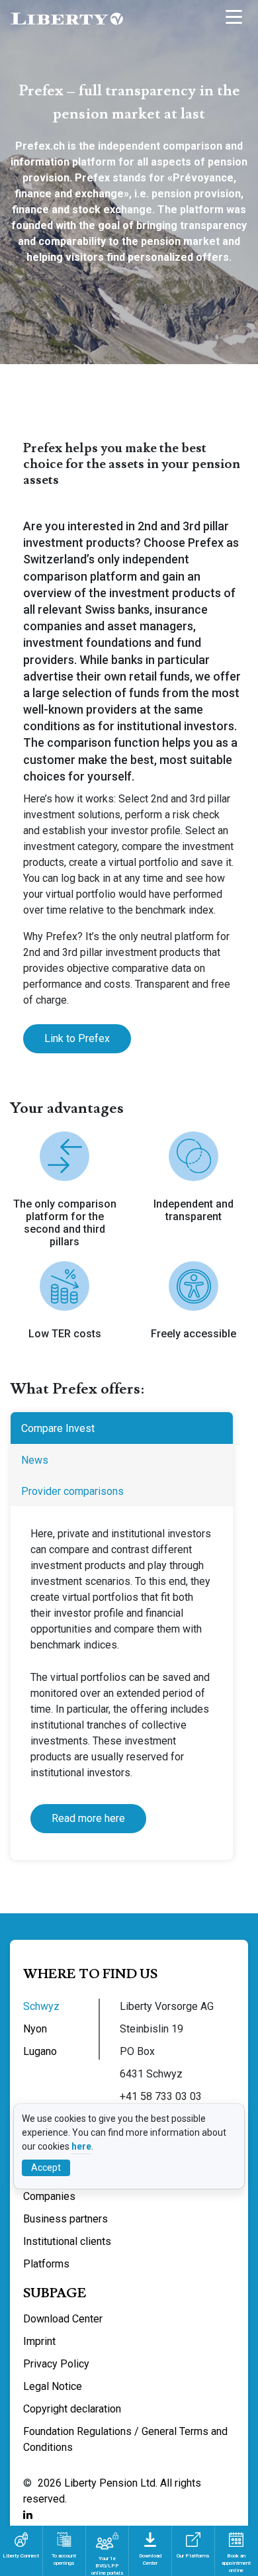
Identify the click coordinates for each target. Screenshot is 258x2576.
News (35, 1460)
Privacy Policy (56, 2364)
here (81, 2146)
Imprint (39, 2341)
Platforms (46, 2264)
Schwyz (41, 2006)
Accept (46, 2168)
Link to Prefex (77, 1038)
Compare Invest (58, 1428)
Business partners (65, 2219)
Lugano (40, 2051)
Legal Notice (53, 2386)
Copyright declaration (72, 2409)
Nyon (35, 2029)
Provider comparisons (72, 1491)
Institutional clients (67, 2241)
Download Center (63, 2319)
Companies (49, 2196)
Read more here (88, 1818)
